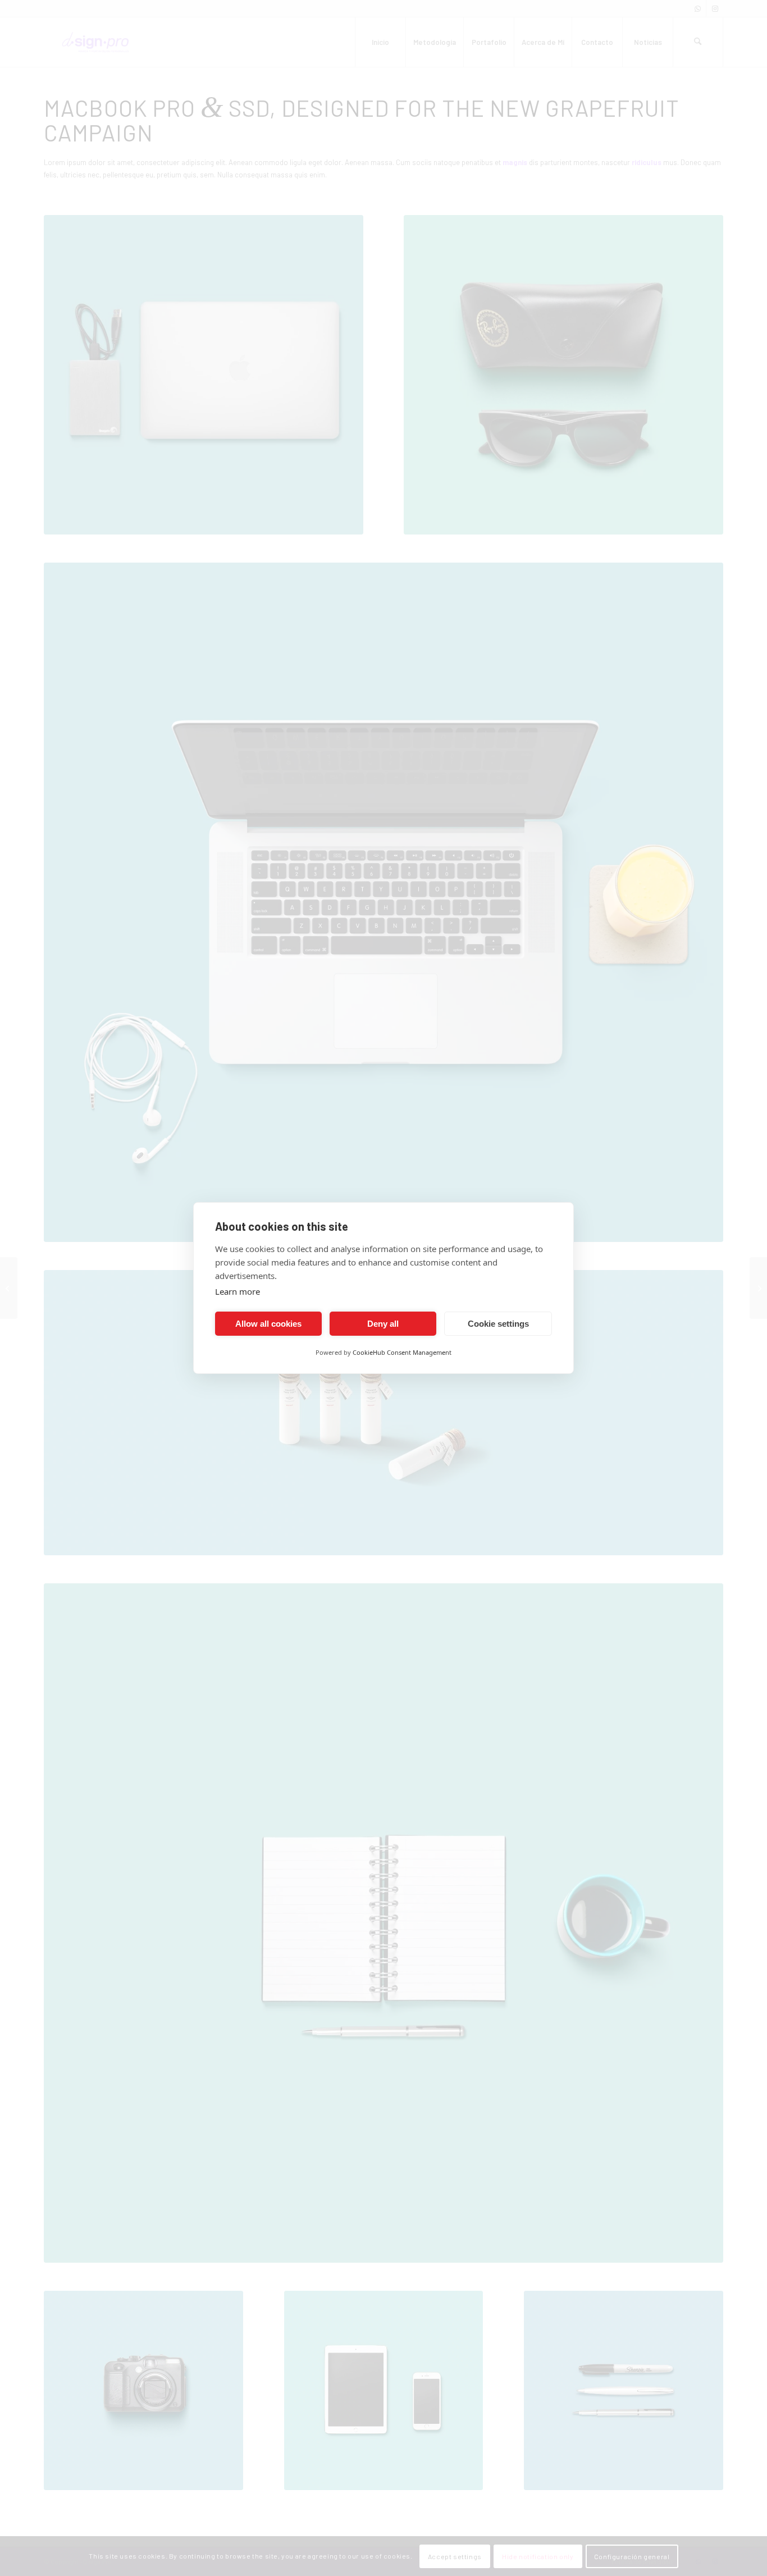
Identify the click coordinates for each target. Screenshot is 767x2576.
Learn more (238, 1291)
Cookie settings (498, 1324)
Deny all (383, 1324)
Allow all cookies (268, 1324)
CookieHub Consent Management (402, 1352)
